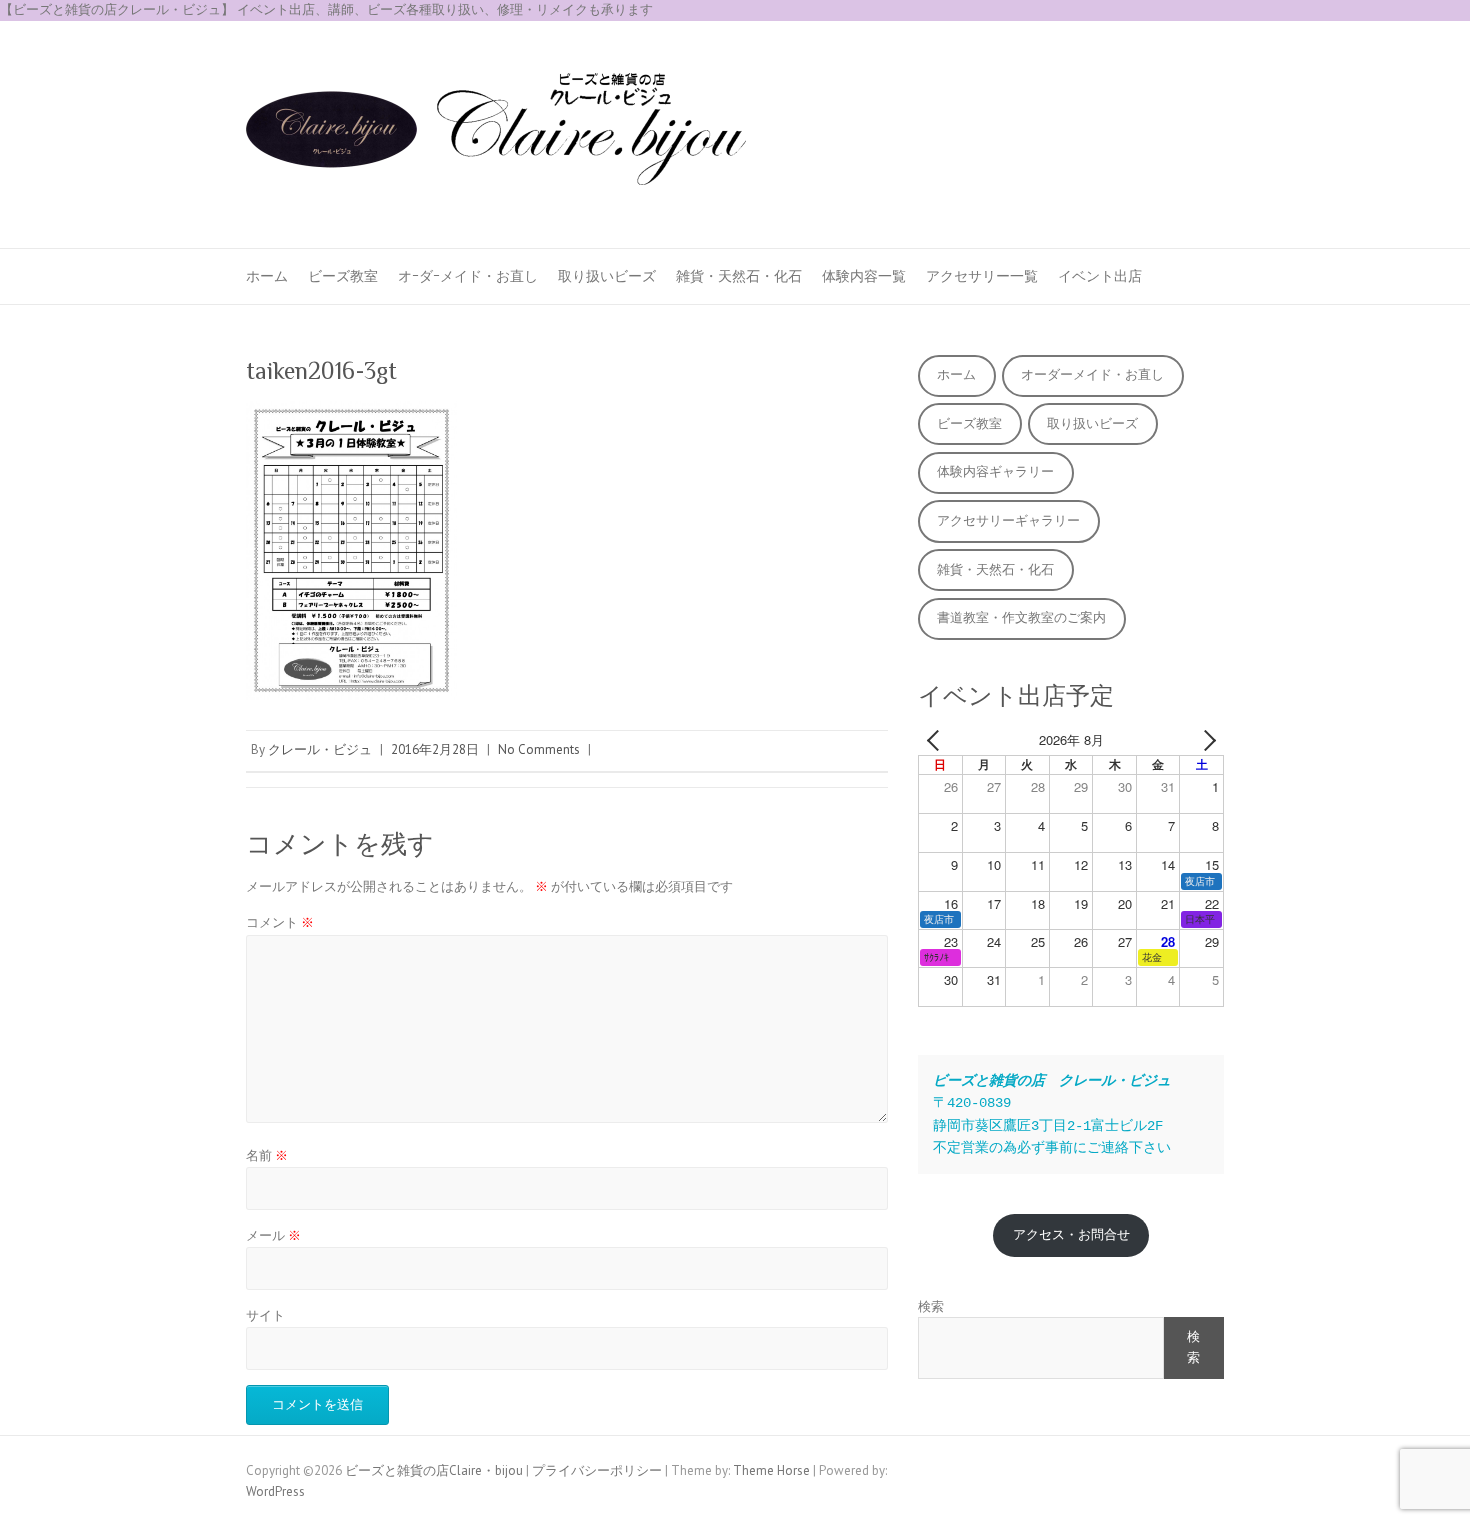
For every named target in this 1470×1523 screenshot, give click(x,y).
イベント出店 (1100, 276)
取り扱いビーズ (607, 276)
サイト (265, 1315)
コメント (280, 922)
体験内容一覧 (864, 276)
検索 (931, 1306)
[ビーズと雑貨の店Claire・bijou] (496, 135)
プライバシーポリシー (597, 1470)
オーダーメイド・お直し (1092, 374)
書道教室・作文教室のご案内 (1021, 617)
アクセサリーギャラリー (1008, 520)
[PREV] (937, 740)
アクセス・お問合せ (1071, 1234)
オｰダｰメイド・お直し (468, 276)
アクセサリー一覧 (982, 276)
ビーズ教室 (343, 276)
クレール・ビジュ (320, 749)
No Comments (539, 749)
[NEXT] (1205, 740)
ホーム (267, 276)
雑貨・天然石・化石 (739, 276)
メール (273, 1235)
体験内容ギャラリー (995, 471)
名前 (267, 1155)
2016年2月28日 (435, 749)
